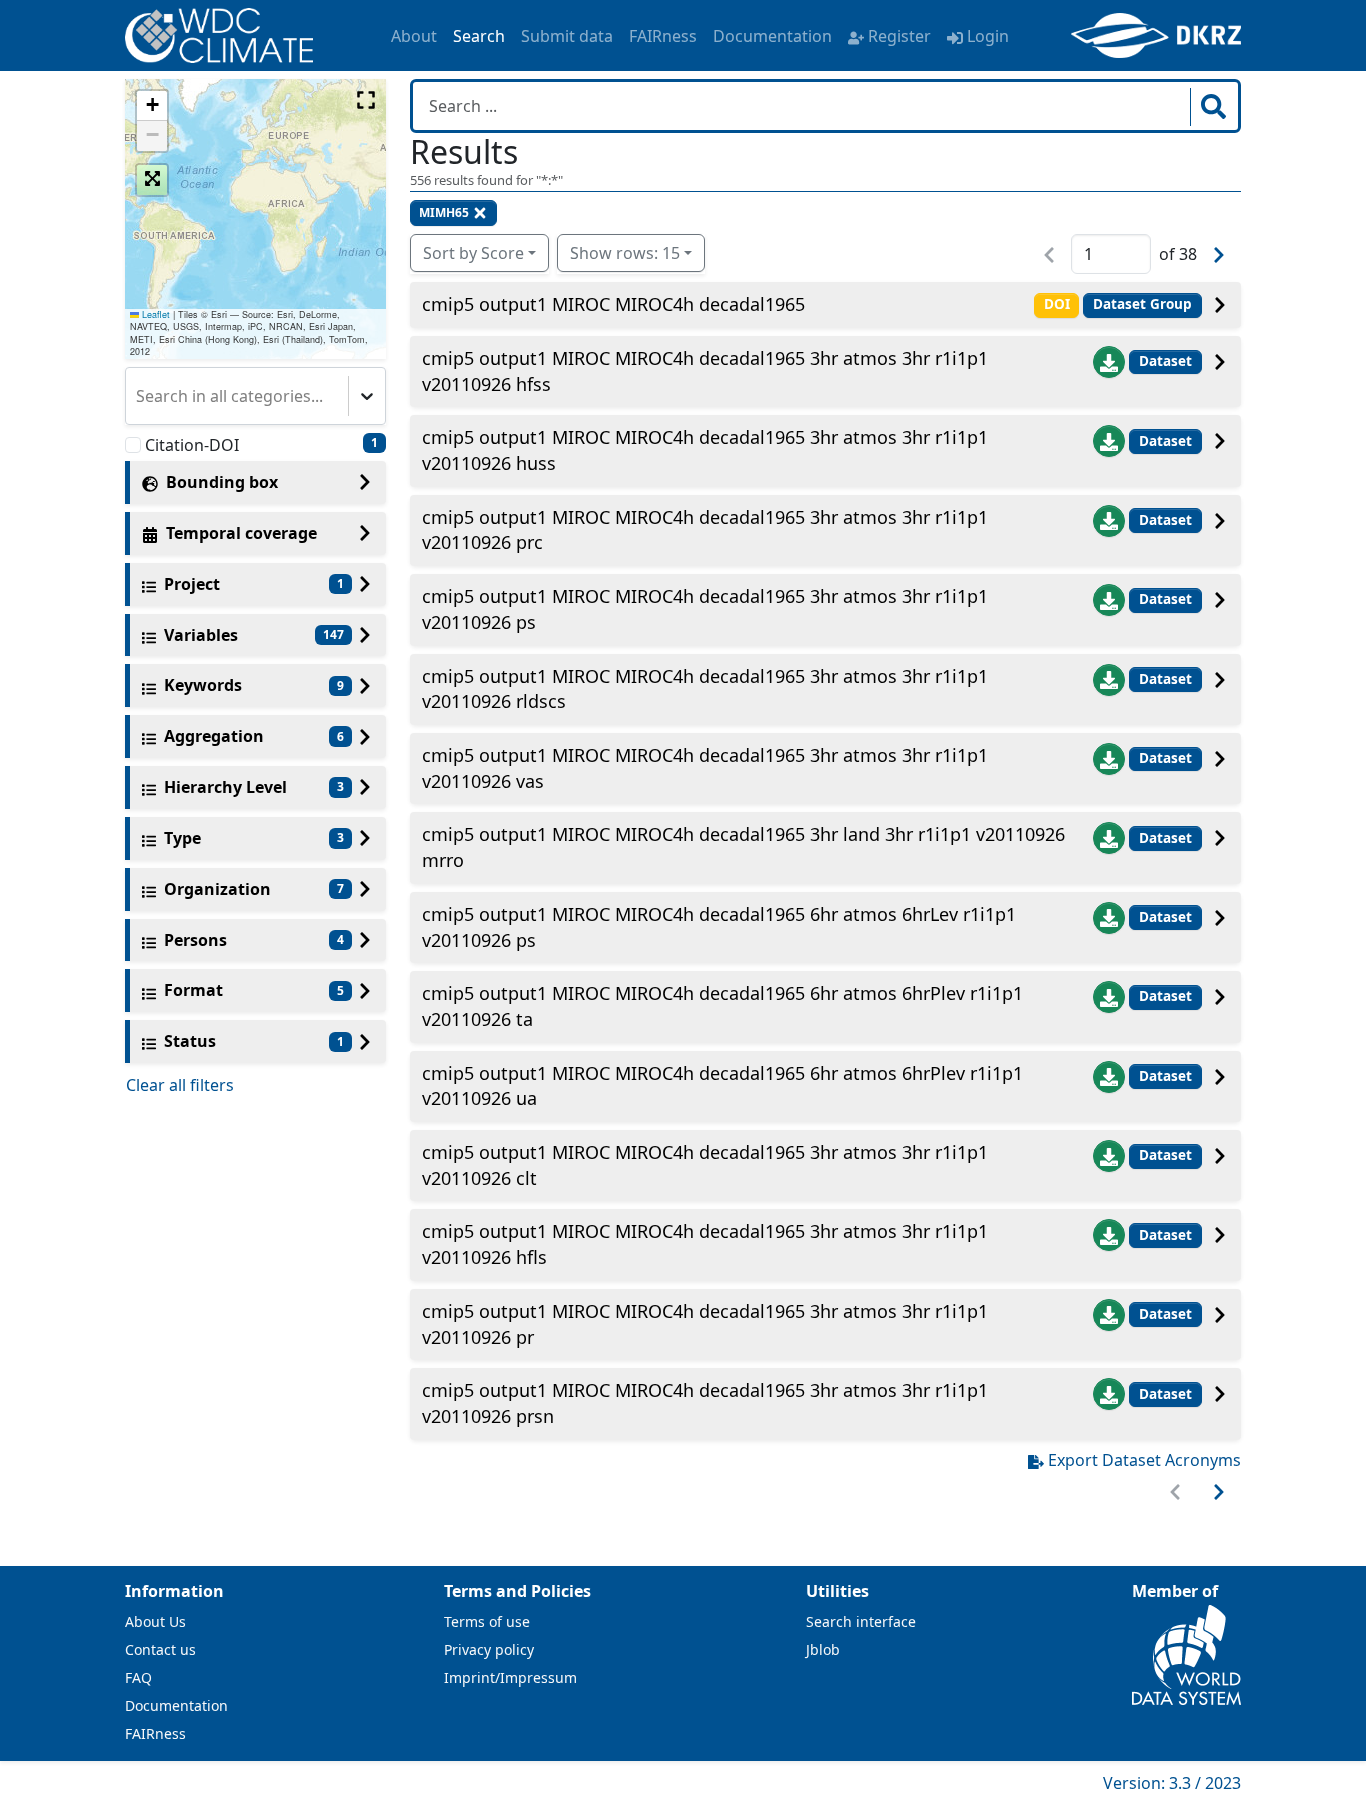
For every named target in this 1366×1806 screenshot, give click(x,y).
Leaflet (154, 314)
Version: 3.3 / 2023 (1172, 1783)
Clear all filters (180, 1085)
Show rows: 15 (625, 253)
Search (479, 36)
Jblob (823, 1649)
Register (899, 36)
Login (988, 36)
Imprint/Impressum (510, 1677)
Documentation (772, 36)
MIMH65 (444, 212)
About (414, 36)
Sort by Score (473, 253)
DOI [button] (1057, 304)
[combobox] (138, 396)
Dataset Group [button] (1142, 304)
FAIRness (663, 36)
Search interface (861, 1621)
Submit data (567, 36)
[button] (152, 106)
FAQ (138, 1677)
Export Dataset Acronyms (1144, 1460)
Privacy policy (489, 1649)
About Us (155, 1621)
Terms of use (487, 1621)
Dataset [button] (1165, 361)
